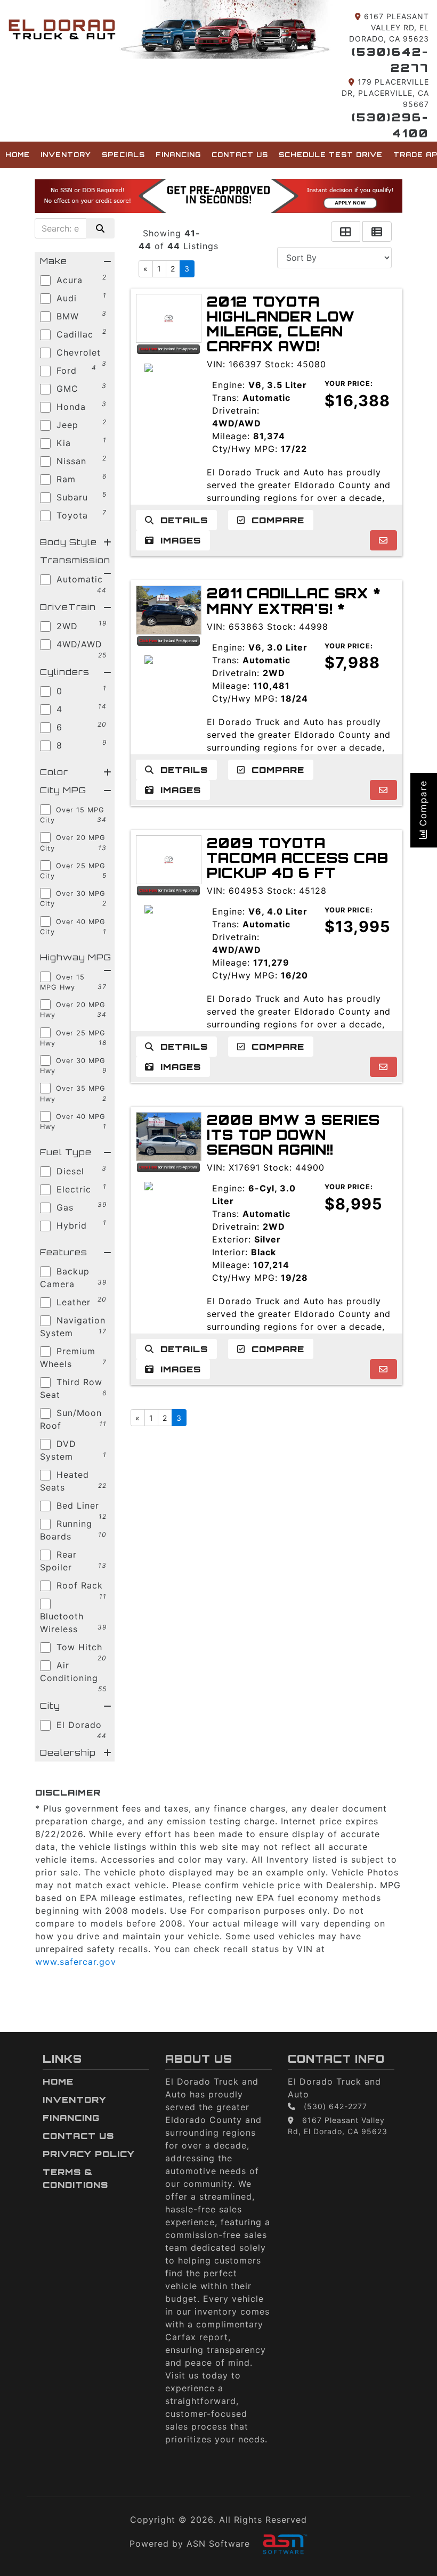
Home (18, 155)
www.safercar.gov (76, 1962)
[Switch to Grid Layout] (346, 232)
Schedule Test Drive (331, 155)
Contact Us (240, 155)
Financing (178, 155)
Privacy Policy (89, 2154)
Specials (123, 155)
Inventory (66, 155)
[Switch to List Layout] (377, 232)
